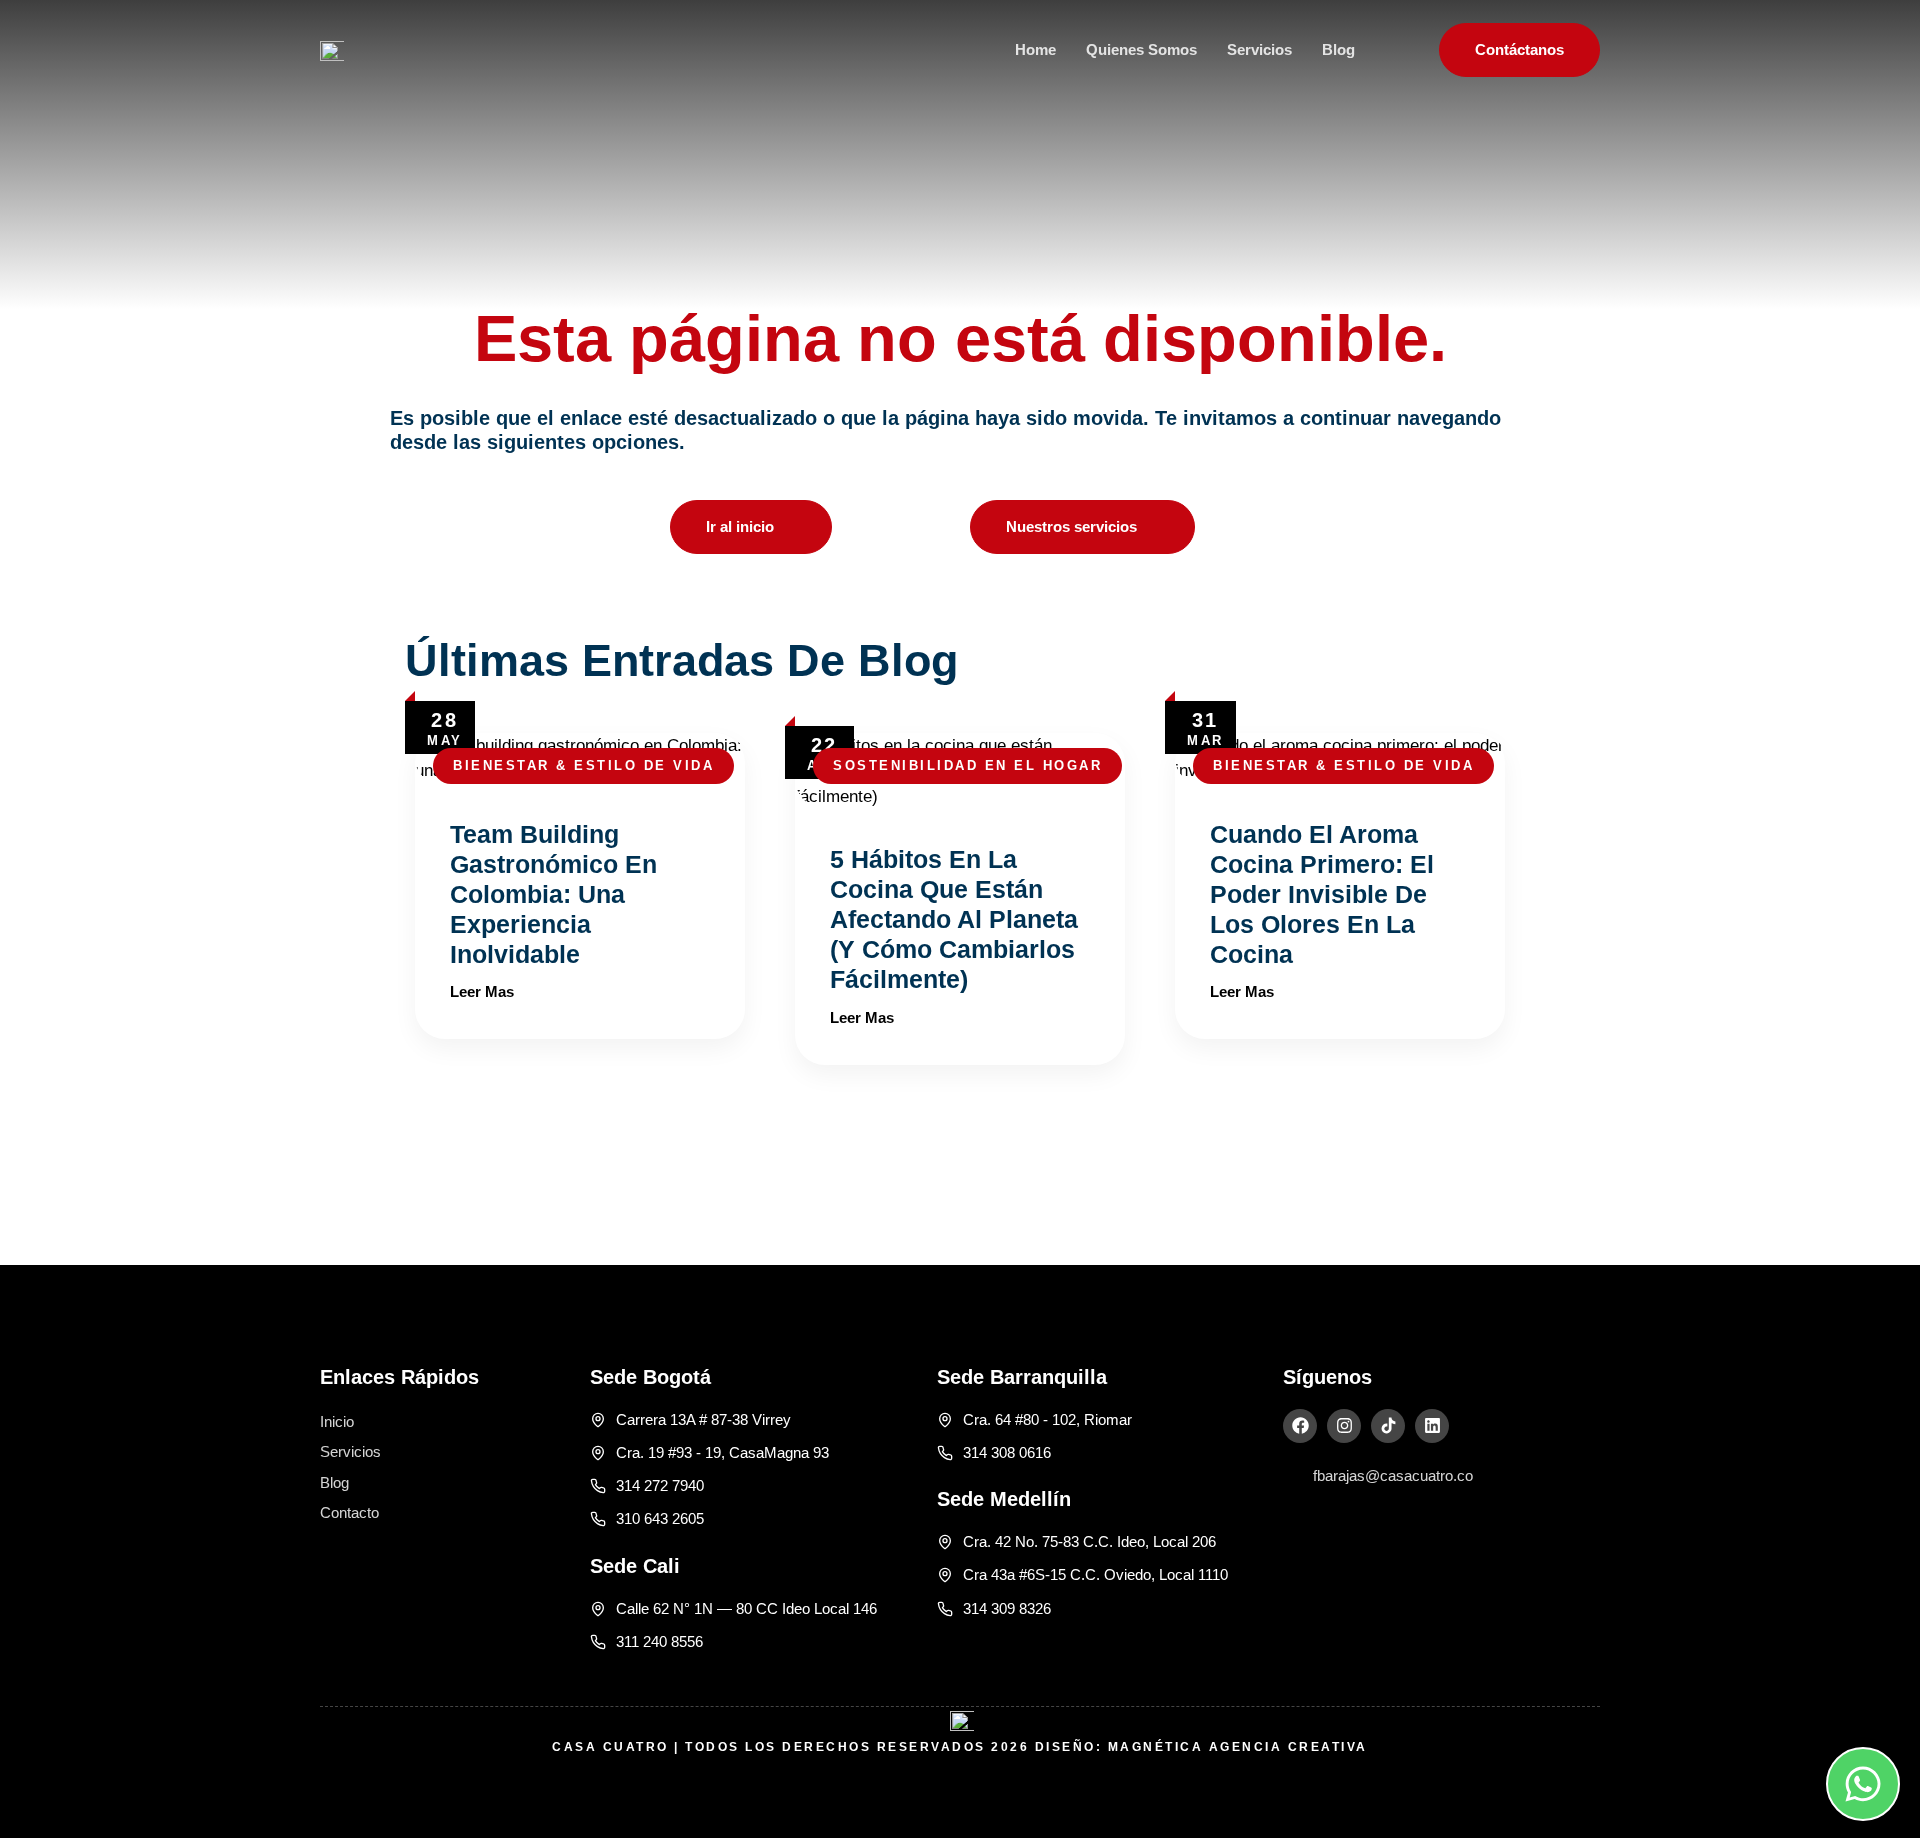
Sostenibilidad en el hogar (967, 765)
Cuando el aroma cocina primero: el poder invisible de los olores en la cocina (1322, 894)
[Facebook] (1300, 1426)
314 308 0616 (1007, 1452)
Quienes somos (1141, 49)
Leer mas (482, 991)
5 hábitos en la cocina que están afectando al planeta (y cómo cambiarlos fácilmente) (954, 919)
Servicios (1259, 49)
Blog (1338, 49)
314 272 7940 (660, 1485)
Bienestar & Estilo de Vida (583, 765)
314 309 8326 (1007, 1608)
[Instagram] (1344, 1426)
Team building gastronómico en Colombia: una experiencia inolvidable (553, 894)
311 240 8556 (659, 1641)
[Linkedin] (1432, 1426)
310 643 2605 (660, 1518)
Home (1035, 49)
